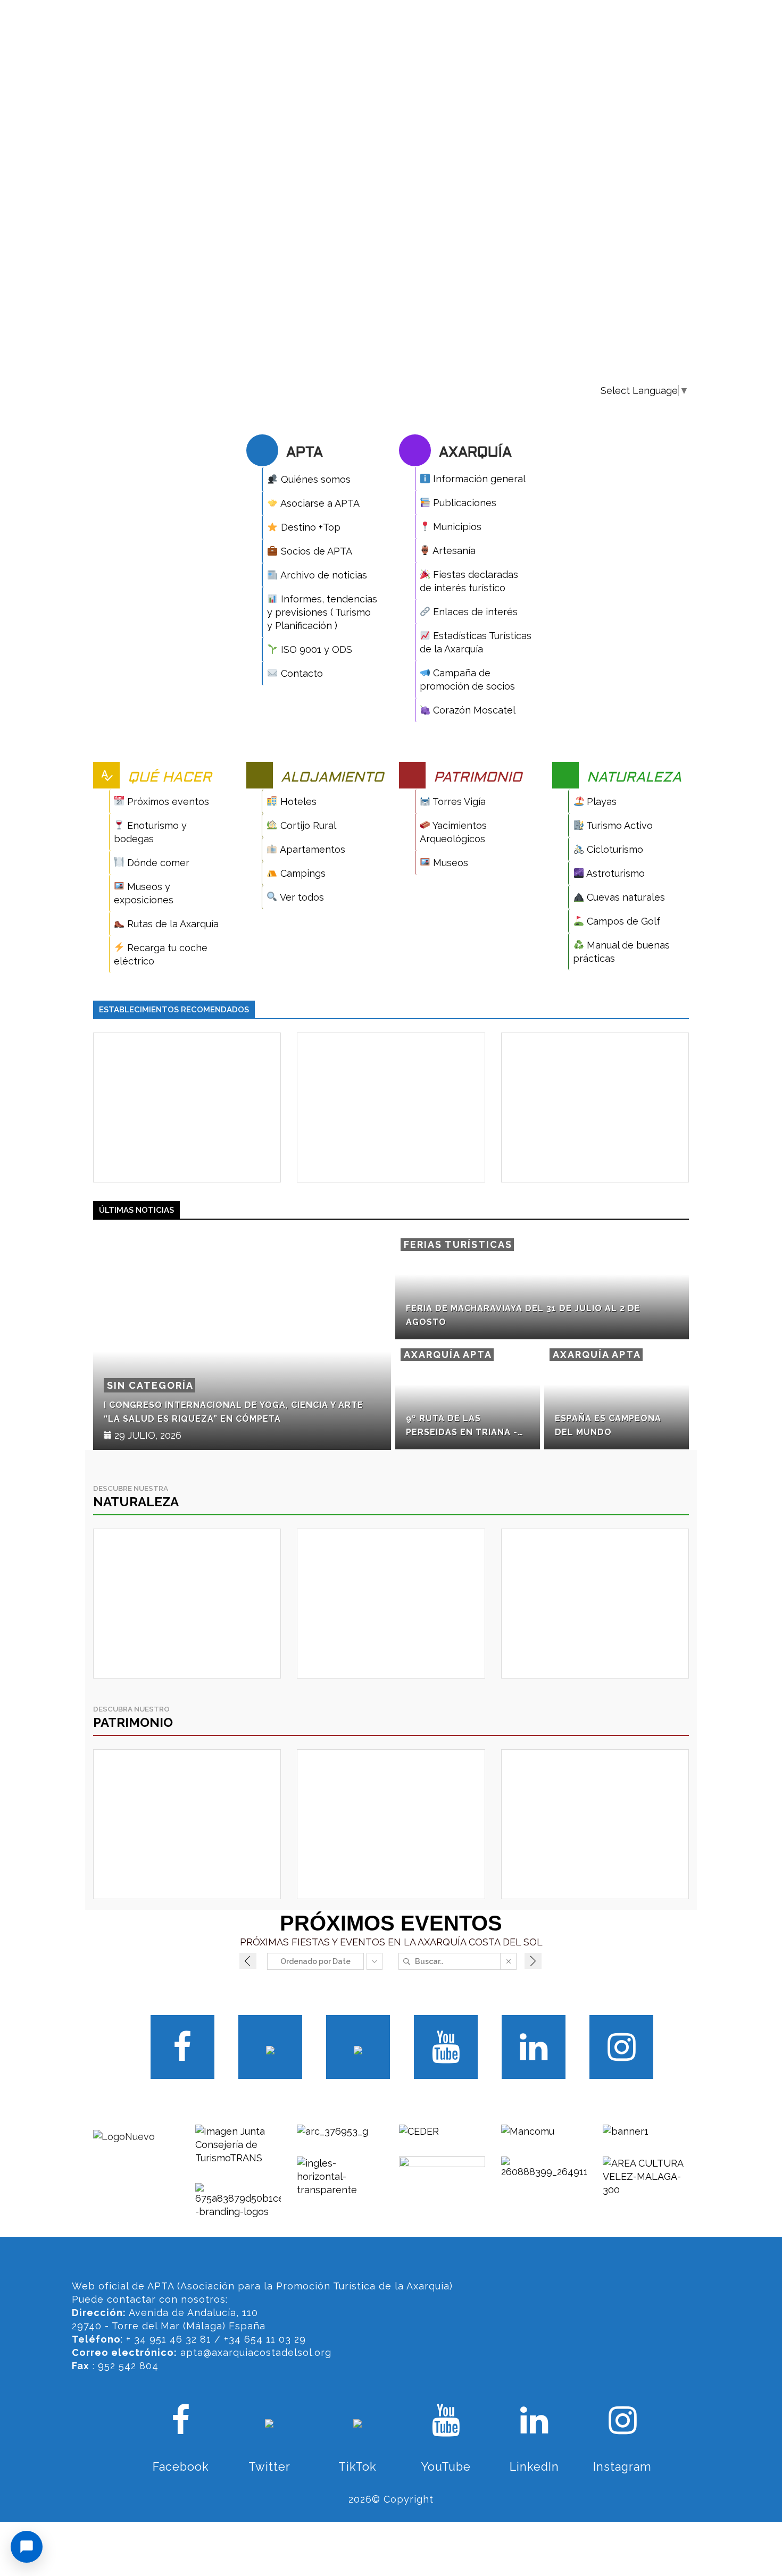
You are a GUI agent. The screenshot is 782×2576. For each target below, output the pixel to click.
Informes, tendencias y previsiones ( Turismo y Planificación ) (322, 612)
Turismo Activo (618, 825)
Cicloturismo (614, 849)
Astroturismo (614, 873)
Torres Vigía (458, 802)
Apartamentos (311, 849)
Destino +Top (309, 527)
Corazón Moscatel (473, 710)
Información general (478, 479)
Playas (600, 802)
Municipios (456, 527)
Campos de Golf (622, 921)
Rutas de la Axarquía (172, 924)
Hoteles (297, 802)
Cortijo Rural (307, 825)
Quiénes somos (314, 479)
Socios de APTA (315, 551)
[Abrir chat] (27, 2547)
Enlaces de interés (474, 612)
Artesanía (453, 551)
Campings (302, 873)
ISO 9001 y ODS (315, 649)
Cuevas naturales (625, 897)
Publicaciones (463, 503)
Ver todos (301, 897)
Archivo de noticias (323, 575)
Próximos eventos (167, 802)
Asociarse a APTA (319, 503)
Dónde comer (157, 863)
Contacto (301, 673)
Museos (449, 863)
